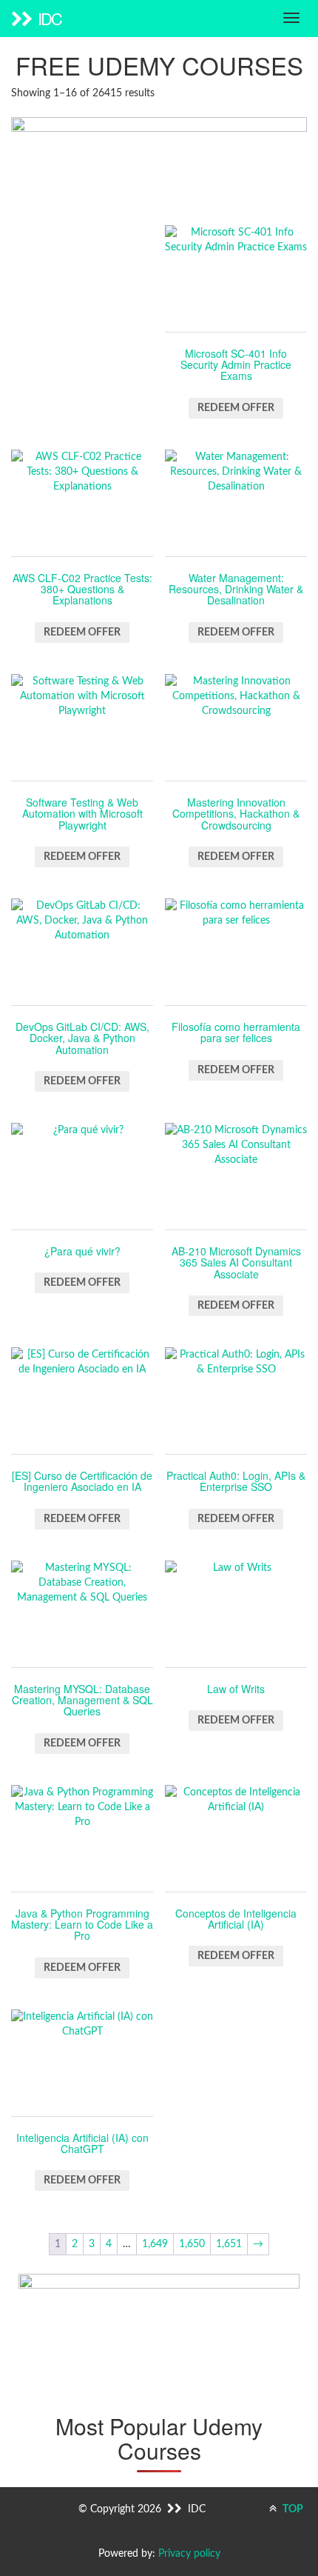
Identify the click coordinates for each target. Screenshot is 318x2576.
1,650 (192, 2244)
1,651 (229, 2244)
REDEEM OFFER (236, 408)
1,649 (155, 2244)
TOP (292, 2509)
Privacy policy (189, 2554)
